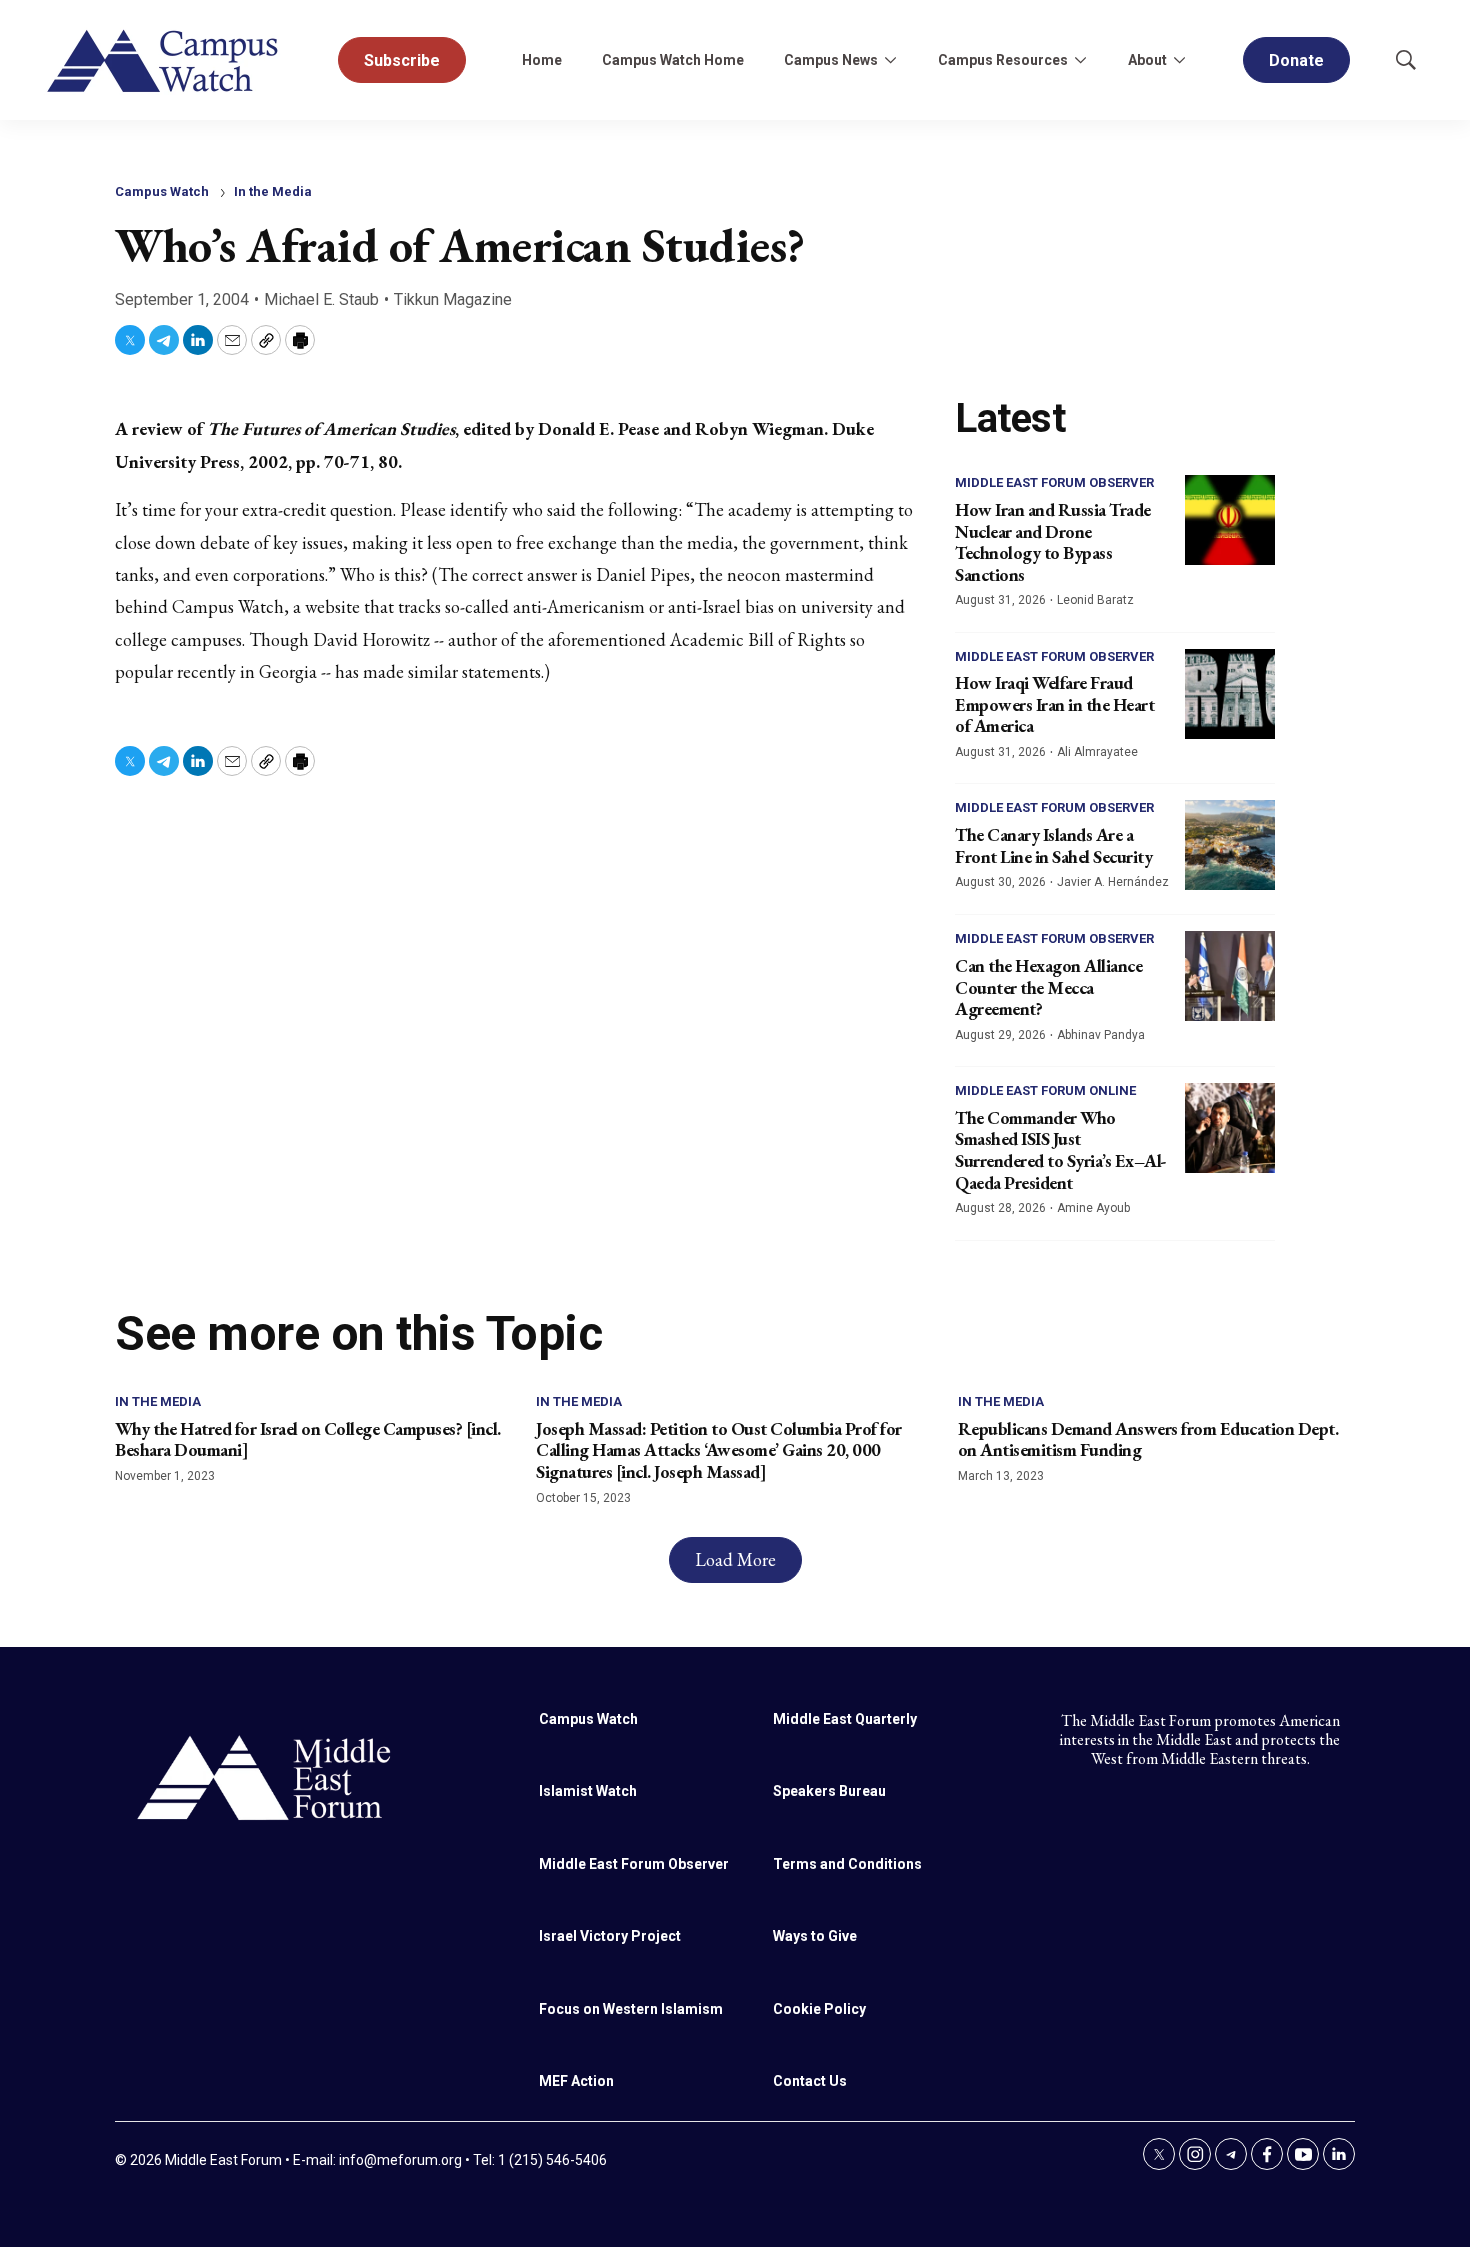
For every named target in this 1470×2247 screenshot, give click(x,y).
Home (542, 60)
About (1147, 60)
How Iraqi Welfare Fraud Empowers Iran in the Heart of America (1054, 704)
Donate (1296, 60)
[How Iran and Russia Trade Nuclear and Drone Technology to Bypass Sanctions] (1230, 520)
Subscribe (402, 60)
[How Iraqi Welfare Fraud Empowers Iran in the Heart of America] (1230, 694)
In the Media (273, 191)
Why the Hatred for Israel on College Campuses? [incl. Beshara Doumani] (308, 1439)
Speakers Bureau (829, 1791)
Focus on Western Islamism (631, 2009)
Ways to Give (815, 1936)
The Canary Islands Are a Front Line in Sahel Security (1053, 845)
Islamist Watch (588, 1791)
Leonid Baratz (1095, 600)
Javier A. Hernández (1113, 882)
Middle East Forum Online (1045, 1090)
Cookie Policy (819, 2009)
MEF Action (576, 2081)
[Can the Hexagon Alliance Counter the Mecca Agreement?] (1230, 976)
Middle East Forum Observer (1054, 482)
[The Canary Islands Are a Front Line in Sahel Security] (1230, 845)
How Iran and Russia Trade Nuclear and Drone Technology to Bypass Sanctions (1053, 542)
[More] (890, 60)
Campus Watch (162, 191)
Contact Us (810, 2081)
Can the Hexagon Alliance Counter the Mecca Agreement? (1048, 987)
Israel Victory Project (610, 1936)
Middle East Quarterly (845, 1719)
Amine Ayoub (1093, 1208)
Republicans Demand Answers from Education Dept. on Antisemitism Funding (1148, 1439)
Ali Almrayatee (1097, 752)
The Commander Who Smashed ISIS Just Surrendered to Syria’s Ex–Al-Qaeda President (1061, 1150)
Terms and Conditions (847, 1864)
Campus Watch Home (673, 60)
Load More (735, 1559)
